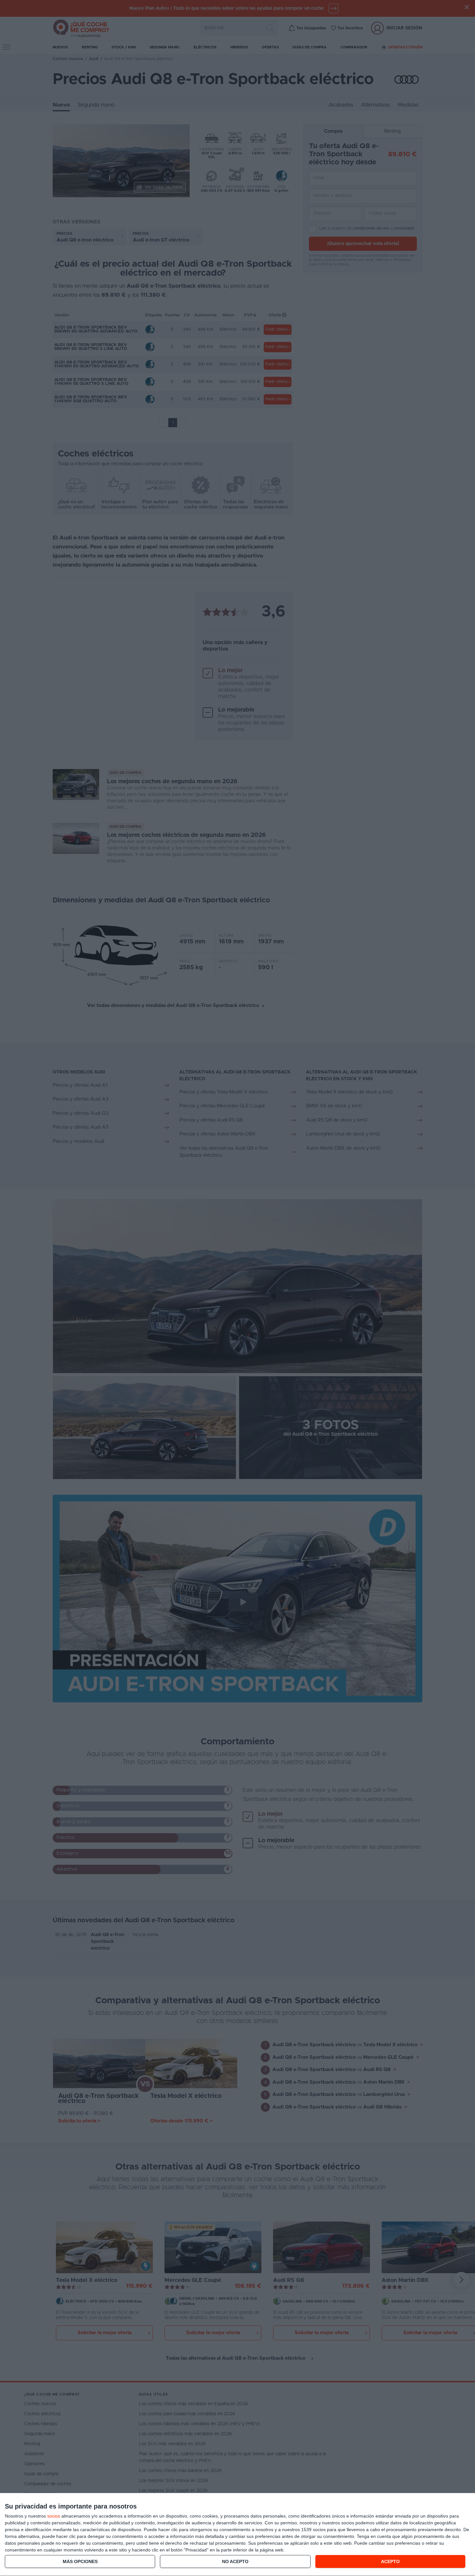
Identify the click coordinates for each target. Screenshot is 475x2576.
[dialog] (238, 2535)
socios (54, 2516)
